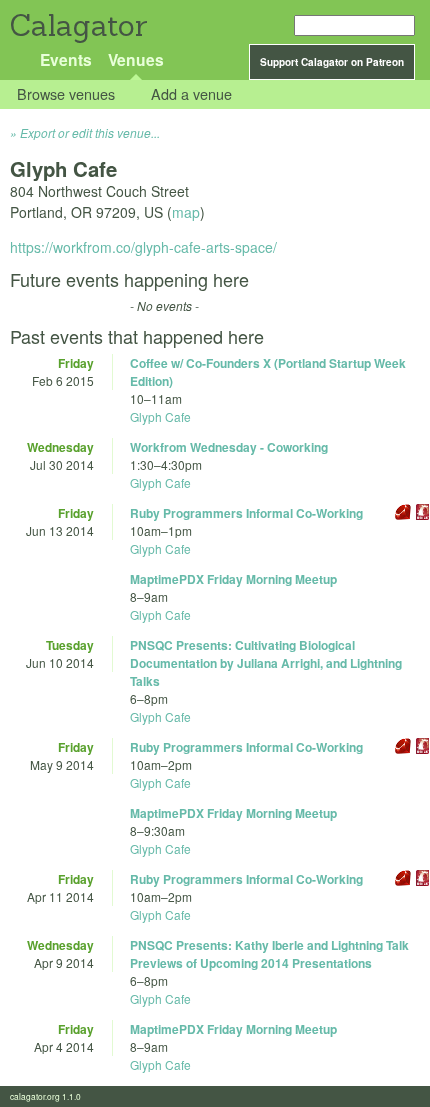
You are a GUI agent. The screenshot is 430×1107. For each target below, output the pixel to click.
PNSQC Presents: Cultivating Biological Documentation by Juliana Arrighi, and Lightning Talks (266, 663)
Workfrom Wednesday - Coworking (229, 447)
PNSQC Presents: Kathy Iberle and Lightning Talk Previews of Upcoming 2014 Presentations (269, 954)
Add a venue (191, 94)
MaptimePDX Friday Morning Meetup (233, 579)
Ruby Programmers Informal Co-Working (246, 513)
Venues (136, 59)
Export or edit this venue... (90, 132)
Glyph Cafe (160, 416)
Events (66, 59)
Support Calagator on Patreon (332, 62)
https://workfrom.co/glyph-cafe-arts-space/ (143, 247)
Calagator (77, 25)
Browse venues (66, 94)
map (186, 212)
